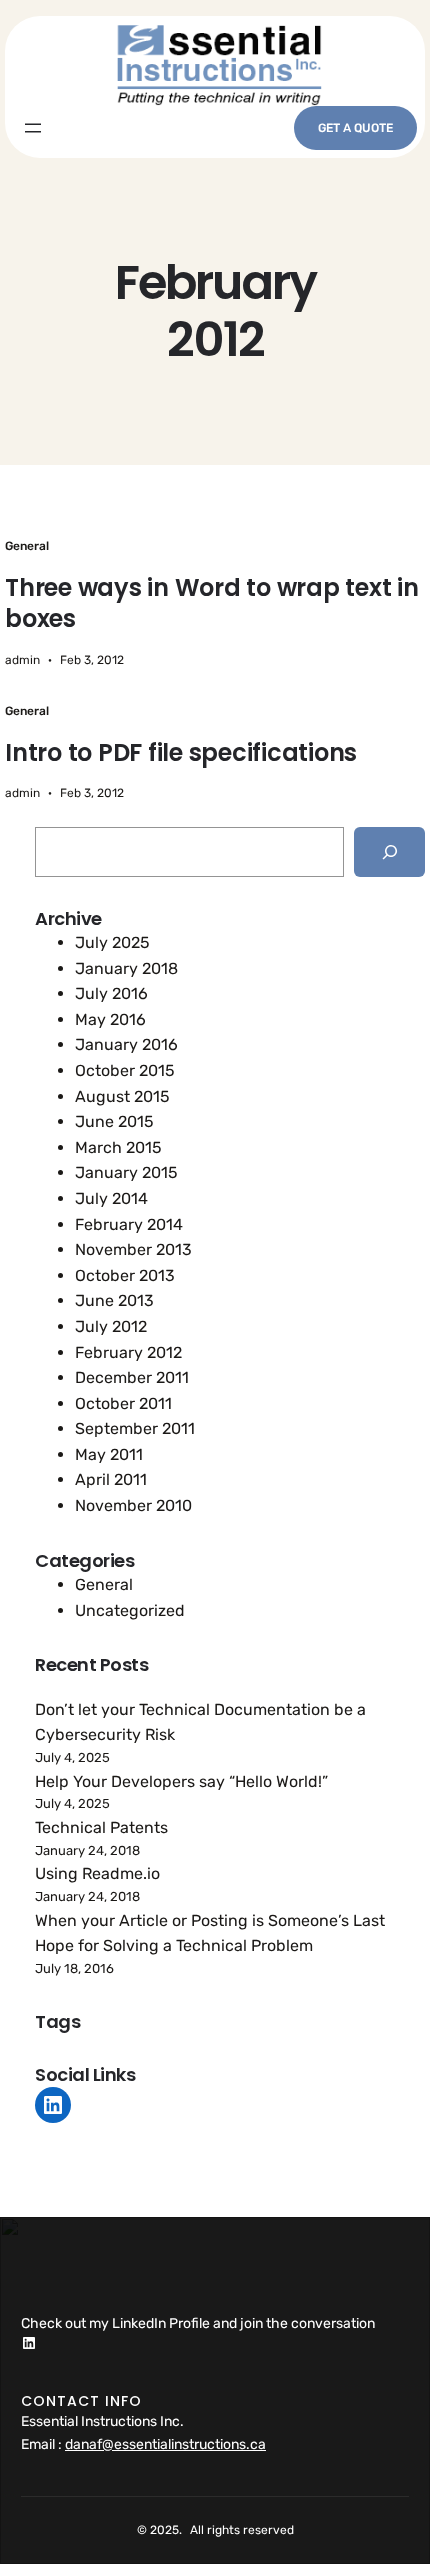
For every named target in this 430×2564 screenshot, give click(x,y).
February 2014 (129, 1224)
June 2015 (114, 1121)
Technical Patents (101, 1827)
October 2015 (125, 1070)
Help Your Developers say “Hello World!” (181, 1781)
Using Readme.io (97, 1873)
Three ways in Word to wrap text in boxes (212, 603)
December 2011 (132, 1377)
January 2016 (126, 1044)
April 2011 (111, 1479)
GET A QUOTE (355, 128)
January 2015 (126, 1172)
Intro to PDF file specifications (181, 752)
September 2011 (135, 1428)
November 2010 (133, 1505)
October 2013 (125, 1275)
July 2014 (111, 1198)
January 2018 (126, 968)
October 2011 (123, 1403)
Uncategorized (130, 1610)
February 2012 (128, 1352)
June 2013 (114, 1300)
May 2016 (110, 1019)
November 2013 (133, 1249)
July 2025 (112, 942)
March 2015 (118, 1147)
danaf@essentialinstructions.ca (165, 2444)
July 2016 (111, 993)
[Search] (389, 851)
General (27, 546)
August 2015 (122, 1096)
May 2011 (109, 1454)
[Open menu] (33, 128)
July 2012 (111, 1326)
